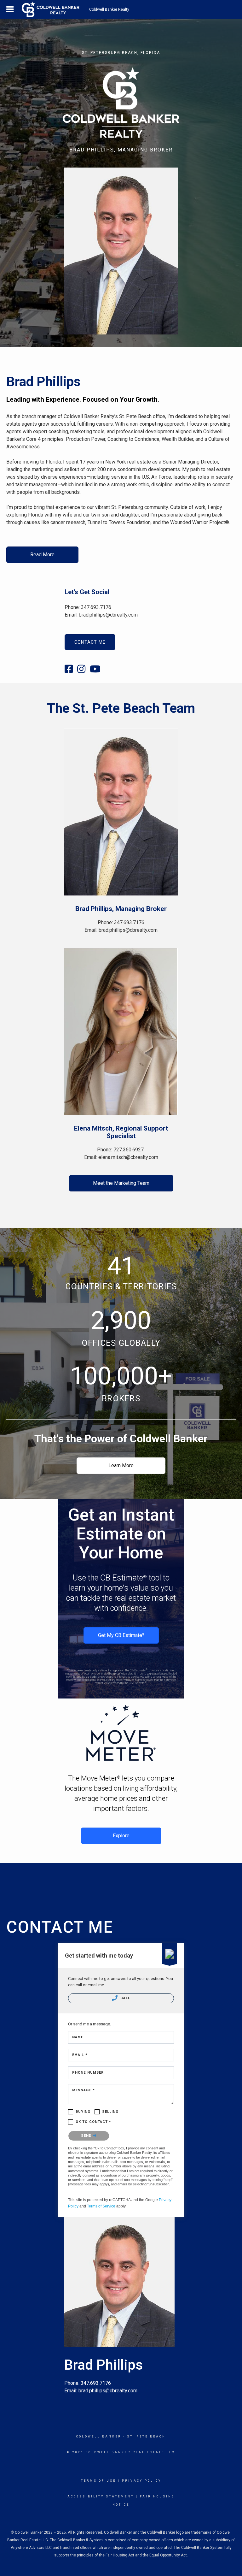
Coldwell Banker (99, 2437)
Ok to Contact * (94, 2122)
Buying (83, 2112)
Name (78, 2037)
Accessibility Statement (101, 2496)
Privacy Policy (142, 2481)
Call (125, 1998)
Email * (80, 2055)
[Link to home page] (54, 9)
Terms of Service (101, 2206)
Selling (110, 2112)
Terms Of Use (98, 2481)
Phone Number (88, 2073)
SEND (87, 2136)
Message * (84, 2090)
